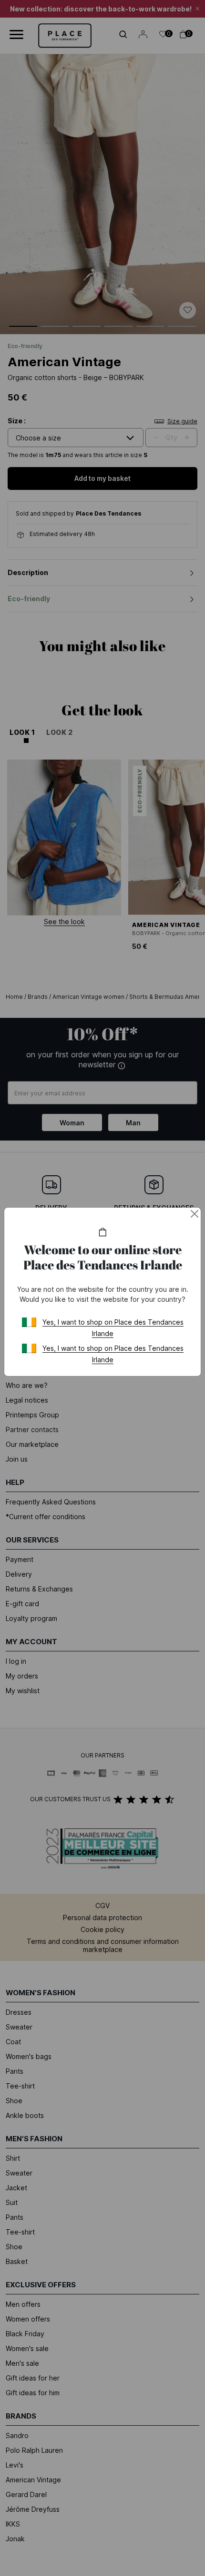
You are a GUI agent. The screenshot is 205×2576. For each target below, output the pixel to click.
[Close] (195, 1214)
